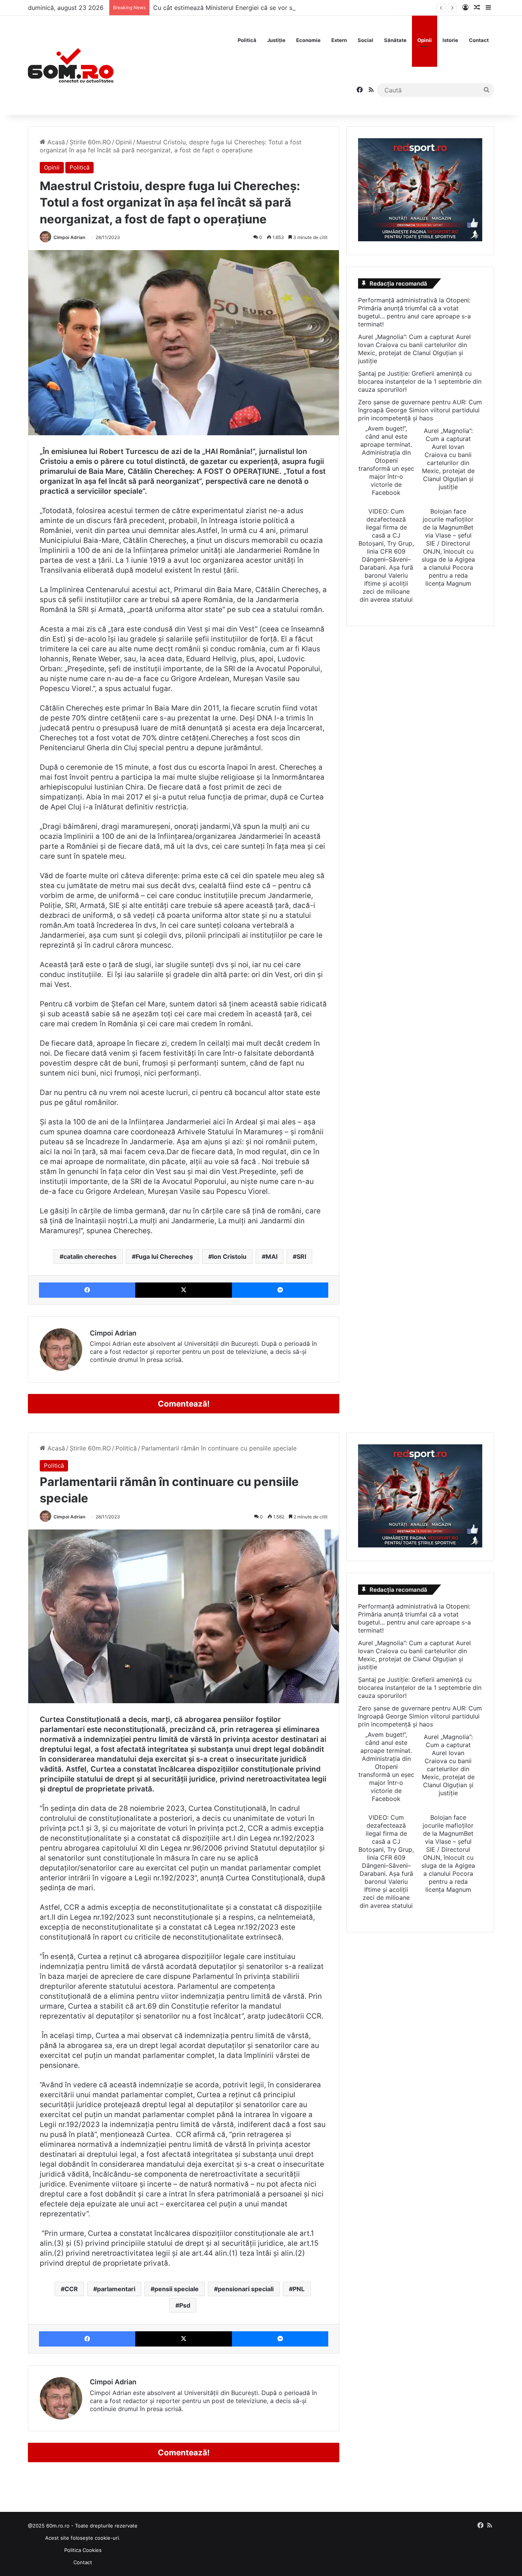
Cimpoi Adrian (69, 237)
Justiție (276, 40)
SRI (301, 1257)
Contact (479, 40)
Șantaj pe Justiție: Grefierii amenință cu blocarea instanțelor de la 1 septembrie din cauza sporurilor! (420, 381)
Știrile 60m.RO (90, 142)
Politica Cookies (83, 2550)
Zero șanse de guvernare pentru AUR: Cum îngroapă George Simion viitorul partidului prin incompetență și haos (420, 410)
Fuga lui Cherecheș (164, 1257)
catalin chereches (90, 1257)
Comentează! (184, 1404)
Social (366, 40)
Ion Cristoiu (229, 1257)
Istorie (450, 40)
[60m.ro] (71, 65)
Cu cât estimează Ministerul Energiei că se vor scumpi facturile (244, 8)
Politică (247, 40)
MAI (272, 1257)
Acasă (55, 142)
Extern (339, 40)
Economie (308, 40)
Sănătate (395, 40)
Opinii (425, 40)
